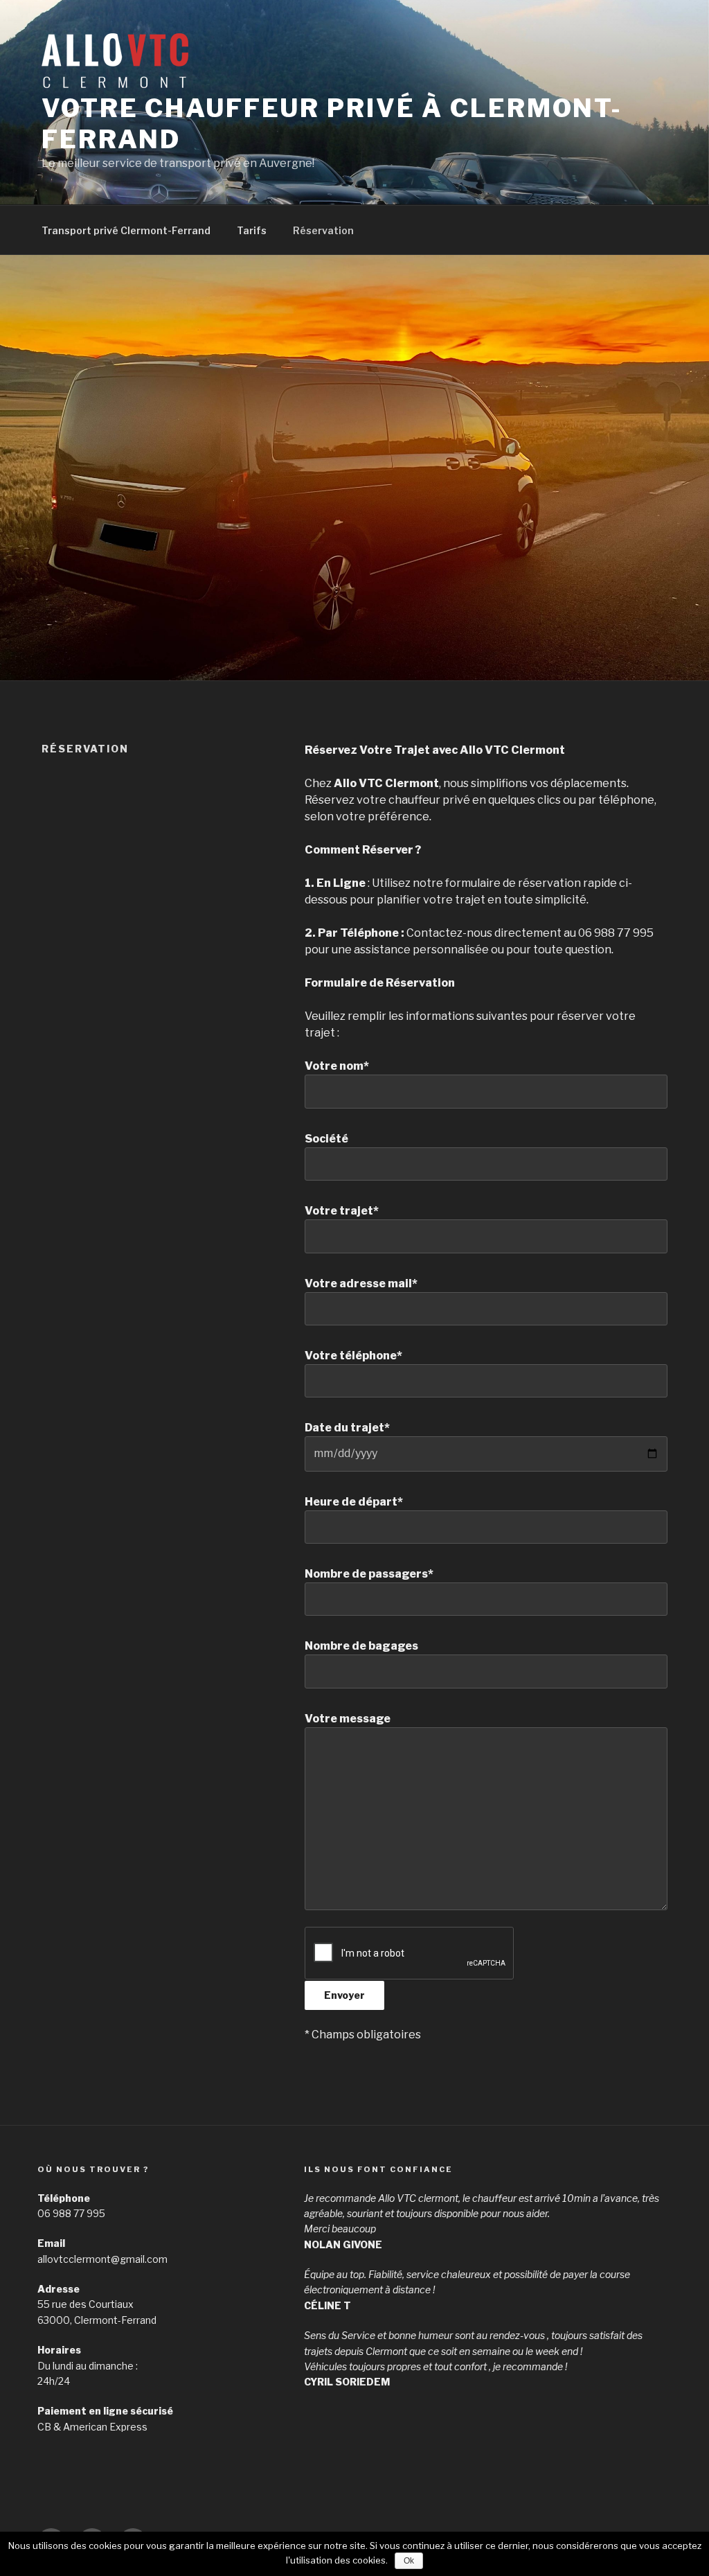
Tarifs (252, 230)
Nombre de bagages (361, 1646)
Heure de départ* (354, 1502)
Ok (409, 2561)
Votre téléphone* (353, 1356)
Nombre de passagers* (369, 1574)
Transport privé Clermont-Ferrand (126, 230)
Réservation (323, 230)
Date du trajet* (347, 1428)
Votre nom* (337, 1066)
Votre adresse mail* (361, 1283)
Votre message (348, 1719)
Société (326, 1139)
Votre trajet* (342, 1211)
